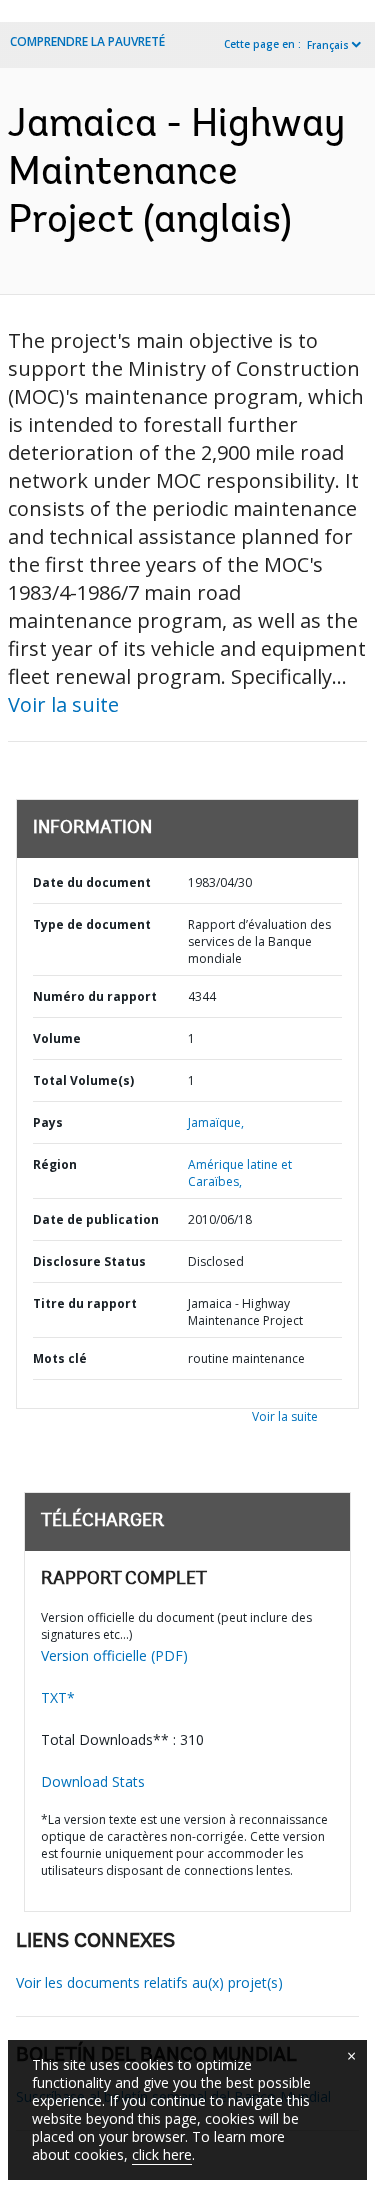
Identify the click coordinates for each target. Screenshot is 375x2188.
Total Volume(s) (83, 1080)
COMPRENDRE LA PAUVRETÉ (87, 41)
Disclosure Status (89, 1261)
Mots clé (60, 1358)
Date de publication (96, 1219)
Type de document (92, 924)
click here (162, 2154)
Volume (57, 1038)
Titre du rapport (85, 1303)
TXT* (58, 1697)
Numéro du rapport (95, 996)
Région (55, 1164)
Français (328, 45)
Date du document (92, 882)
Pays (48, 1122)
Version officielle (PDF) (114, 1655)
